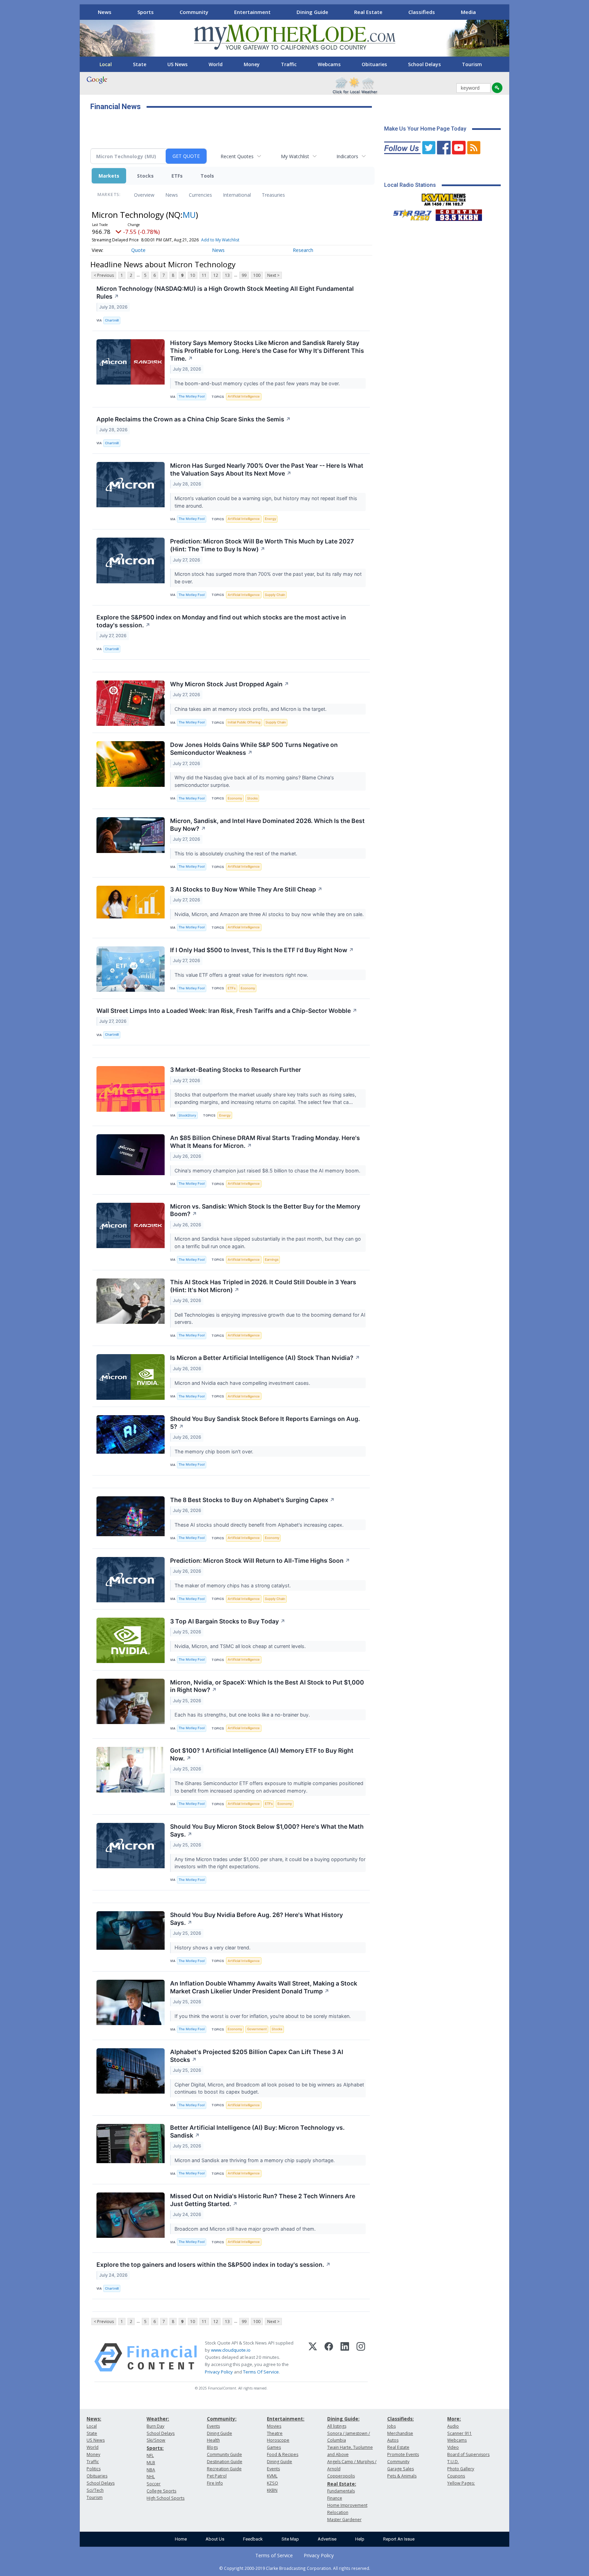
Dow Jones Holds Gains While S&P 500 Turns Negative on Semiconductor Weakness (254, 749)
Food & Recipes (283, 2454)
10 (193, 275)
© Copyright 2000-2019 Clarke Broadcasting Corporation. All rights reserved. (295, 2568)
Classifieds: (401, 2419)
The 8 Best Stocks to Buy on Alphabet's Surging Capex (252, 1500)
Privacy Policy (219, 2372)
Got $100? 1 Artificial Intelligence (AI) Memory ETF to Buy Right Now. (262, 1754)
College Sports (161, 2491)
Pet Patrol (217, 2476)
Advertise (327, 2539)
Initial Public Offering (244, 722)
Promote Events (403, 2454)
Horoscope (278, 2440)
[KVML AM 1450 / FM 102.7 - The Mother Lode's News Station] (444, 198)
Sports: (155, 2448)
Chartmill (112, 320)
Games (274, 2447)
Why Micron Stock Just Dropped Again (230, 684)
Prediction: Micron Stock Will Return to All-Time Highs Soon (260, 1561)
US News (177, 64)
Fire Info (215, 2483)
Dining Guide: (343, 2419)
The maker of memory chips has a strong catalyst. (233, 1585)
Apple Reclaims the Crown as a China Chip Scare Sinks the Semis (194, 419)
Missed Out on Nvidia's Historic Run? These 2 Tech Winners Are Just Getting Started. (263, 2200)
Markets (109, 176)
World (216, 64)
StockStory (187, 1115)
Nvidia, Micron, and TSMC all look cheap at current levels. (241, 1646)
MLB (151, 2463)
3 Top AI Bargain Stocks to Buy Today (228, 1621)
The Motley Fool (192, 396)
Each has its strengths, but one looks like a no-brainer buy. (243, 1715)
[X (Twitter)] (313, 2357)
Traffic (289, 64)
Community (194, 12)
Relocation (338, 2512)
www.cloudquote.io (231, 2350)
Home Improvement (347, 2505)
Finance (335, 2498)
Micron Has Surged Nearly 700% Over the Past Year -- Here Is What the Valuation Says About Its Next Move (267, 469)
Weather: (158, 2419)
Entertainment (252, 12)
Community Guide (224, 2454)
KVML (272, 2476)
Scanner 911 (459, 2433)
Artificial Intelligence (244, 396)
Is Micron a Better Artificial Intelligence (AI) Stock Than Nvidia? (265, 1358)
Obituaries (374, 64)
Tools (207, 176)
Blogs (212, 2447)
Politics (94, 2469)
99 (244, 275)
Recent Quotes (237, 156)
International (237, 195)
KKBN (272, 2490)
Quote (138, 250)
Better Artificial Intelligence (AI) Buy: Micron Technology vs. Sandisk (257, 2131)
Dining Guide (312, 12)
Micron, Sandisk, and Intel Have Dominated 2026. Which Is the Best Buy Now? (267, 825)
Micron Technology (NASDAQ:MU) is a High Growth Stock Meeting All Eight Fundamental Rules (225, 293)
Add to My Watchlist (220, 240)
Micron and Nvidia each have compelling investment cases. (243, 1383)
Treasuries (273, 195)
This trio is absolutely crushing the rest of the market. (237, 853)
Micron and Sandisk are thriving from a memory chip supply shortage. (255, 2160)
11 (204, 275)
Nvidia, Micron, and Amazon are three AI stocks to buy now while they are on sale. (270, 914)
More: (454, 2419)
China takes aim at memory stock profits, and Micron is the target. (251, 709)
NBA (151, 2470)
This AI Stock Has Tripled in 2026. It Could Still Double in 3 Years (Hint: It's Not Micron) (263, 1286)
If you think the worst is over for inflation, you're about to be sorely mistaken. (263, 2016)
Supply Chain (275, 595)
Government (257, 2029)
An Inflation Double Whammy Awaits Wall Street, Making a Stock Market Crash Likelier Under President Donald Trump (264, 1987)
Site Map (290, 2539)
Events (213, 2426)
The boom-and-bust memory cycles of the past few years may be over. (258, 383)
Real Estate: (342, 2484)
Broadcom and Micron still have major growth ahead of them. (246, 2229)
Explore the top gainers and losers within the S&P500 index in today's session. (214, 2265)
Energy (270, 519)
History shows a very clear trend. (213, 1948)
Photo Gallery (461, 2469)
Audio (453, 2426)
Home (181, 2539)
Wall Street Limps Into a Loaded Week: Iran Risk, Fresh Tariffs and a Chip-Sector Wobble (227, 1011)
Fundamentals (341, 2491)
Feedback (253, 2539)
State (140, 64)
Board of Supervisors (468, 2454)
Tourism (472, 64)
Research (303, 250)
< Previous (104, 275)
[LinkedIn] (345, 2357)
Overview (144, 195)
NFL (150, 2455)
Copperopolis (341, 2476)
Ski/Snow (156, 2440)
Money (252, 64)
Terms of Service (274, 2555)
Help (360, 2539)
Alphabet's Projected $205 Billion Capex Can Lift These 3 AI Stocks (257, 2056)
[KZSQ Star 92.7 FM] (409, 213)
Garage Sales (401, 2469)
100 (257, 275)
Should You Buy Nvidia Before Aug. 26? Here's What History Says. (256, 1919)
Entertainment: (286, 2419)
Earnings (272, 1260)
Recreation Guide (224, 2469)
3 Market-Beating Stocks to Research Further (236, 1070)
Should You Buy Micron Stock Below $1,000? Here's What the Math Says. (267, 1830)
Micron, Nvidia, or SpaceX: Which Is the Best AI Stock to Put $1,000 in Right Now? (267, 1686)
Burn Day (155, 2426)
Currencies (200, 195)
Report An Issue (399, 2539)
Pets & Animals (402, 2476)
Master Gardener (344, 2520)
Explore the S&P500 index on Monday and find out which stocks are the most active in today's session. (221, 621)
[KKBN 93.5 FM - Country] (459, 213)
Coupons (456, 2476)
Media (468, 12)
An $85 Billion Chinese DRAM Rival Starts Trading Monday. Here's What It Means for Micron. (265, 1142)
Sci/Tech (95, 2490)
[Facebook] (329, 2357)
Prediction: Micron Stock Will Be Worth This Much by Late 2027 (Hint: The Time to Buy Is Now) (262, 545)
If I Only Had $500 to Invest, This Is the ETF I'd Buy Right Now (262, 950)
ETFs (177, 176)
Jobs (391, 2426)
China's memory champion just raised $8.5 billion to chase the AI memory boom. (268, 1171)
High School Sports (165, 2498)
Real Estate (368, 12)
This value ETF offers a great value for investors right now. (242, 975)
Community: (222, 2419)
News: (94, 2419)
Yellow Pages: (461, 2483)
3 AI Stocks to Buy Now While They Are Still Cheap (246, 889)
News (105, 12)
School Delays (424, 64)
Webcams (329, 64)
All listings (337, 2426)
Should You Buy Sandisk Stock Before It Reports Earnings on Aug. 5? (265, 1423)
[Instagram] (361, 2357)
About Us (215, 2539)
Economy (235, 798)
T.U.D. (453, 2462)
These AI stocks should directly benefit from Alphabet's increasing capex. (260, 1525)
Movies (274, 2426)
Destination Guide (225, 2462)
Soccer (154, 2484)
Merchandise (400, 2433)
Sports (146, 12)
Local (106, 64)
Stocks (145, 176)
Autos (393, 2440)
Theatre (275, 2433)
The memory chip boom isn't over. (215, 1451)
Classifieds (422, 12)
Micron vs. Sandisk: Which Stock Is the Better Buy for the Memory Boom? (265, 1210)
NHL (151, 2477)
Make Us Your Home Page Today (425, 129)
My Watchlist (295, 156)
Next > (273, 275)
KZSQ (273, 2483)
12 (216, 275)
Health (213, 2440)
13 (227, 275)
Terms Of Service (261, 2372)
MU (189, 215)
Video (453, 2447)
